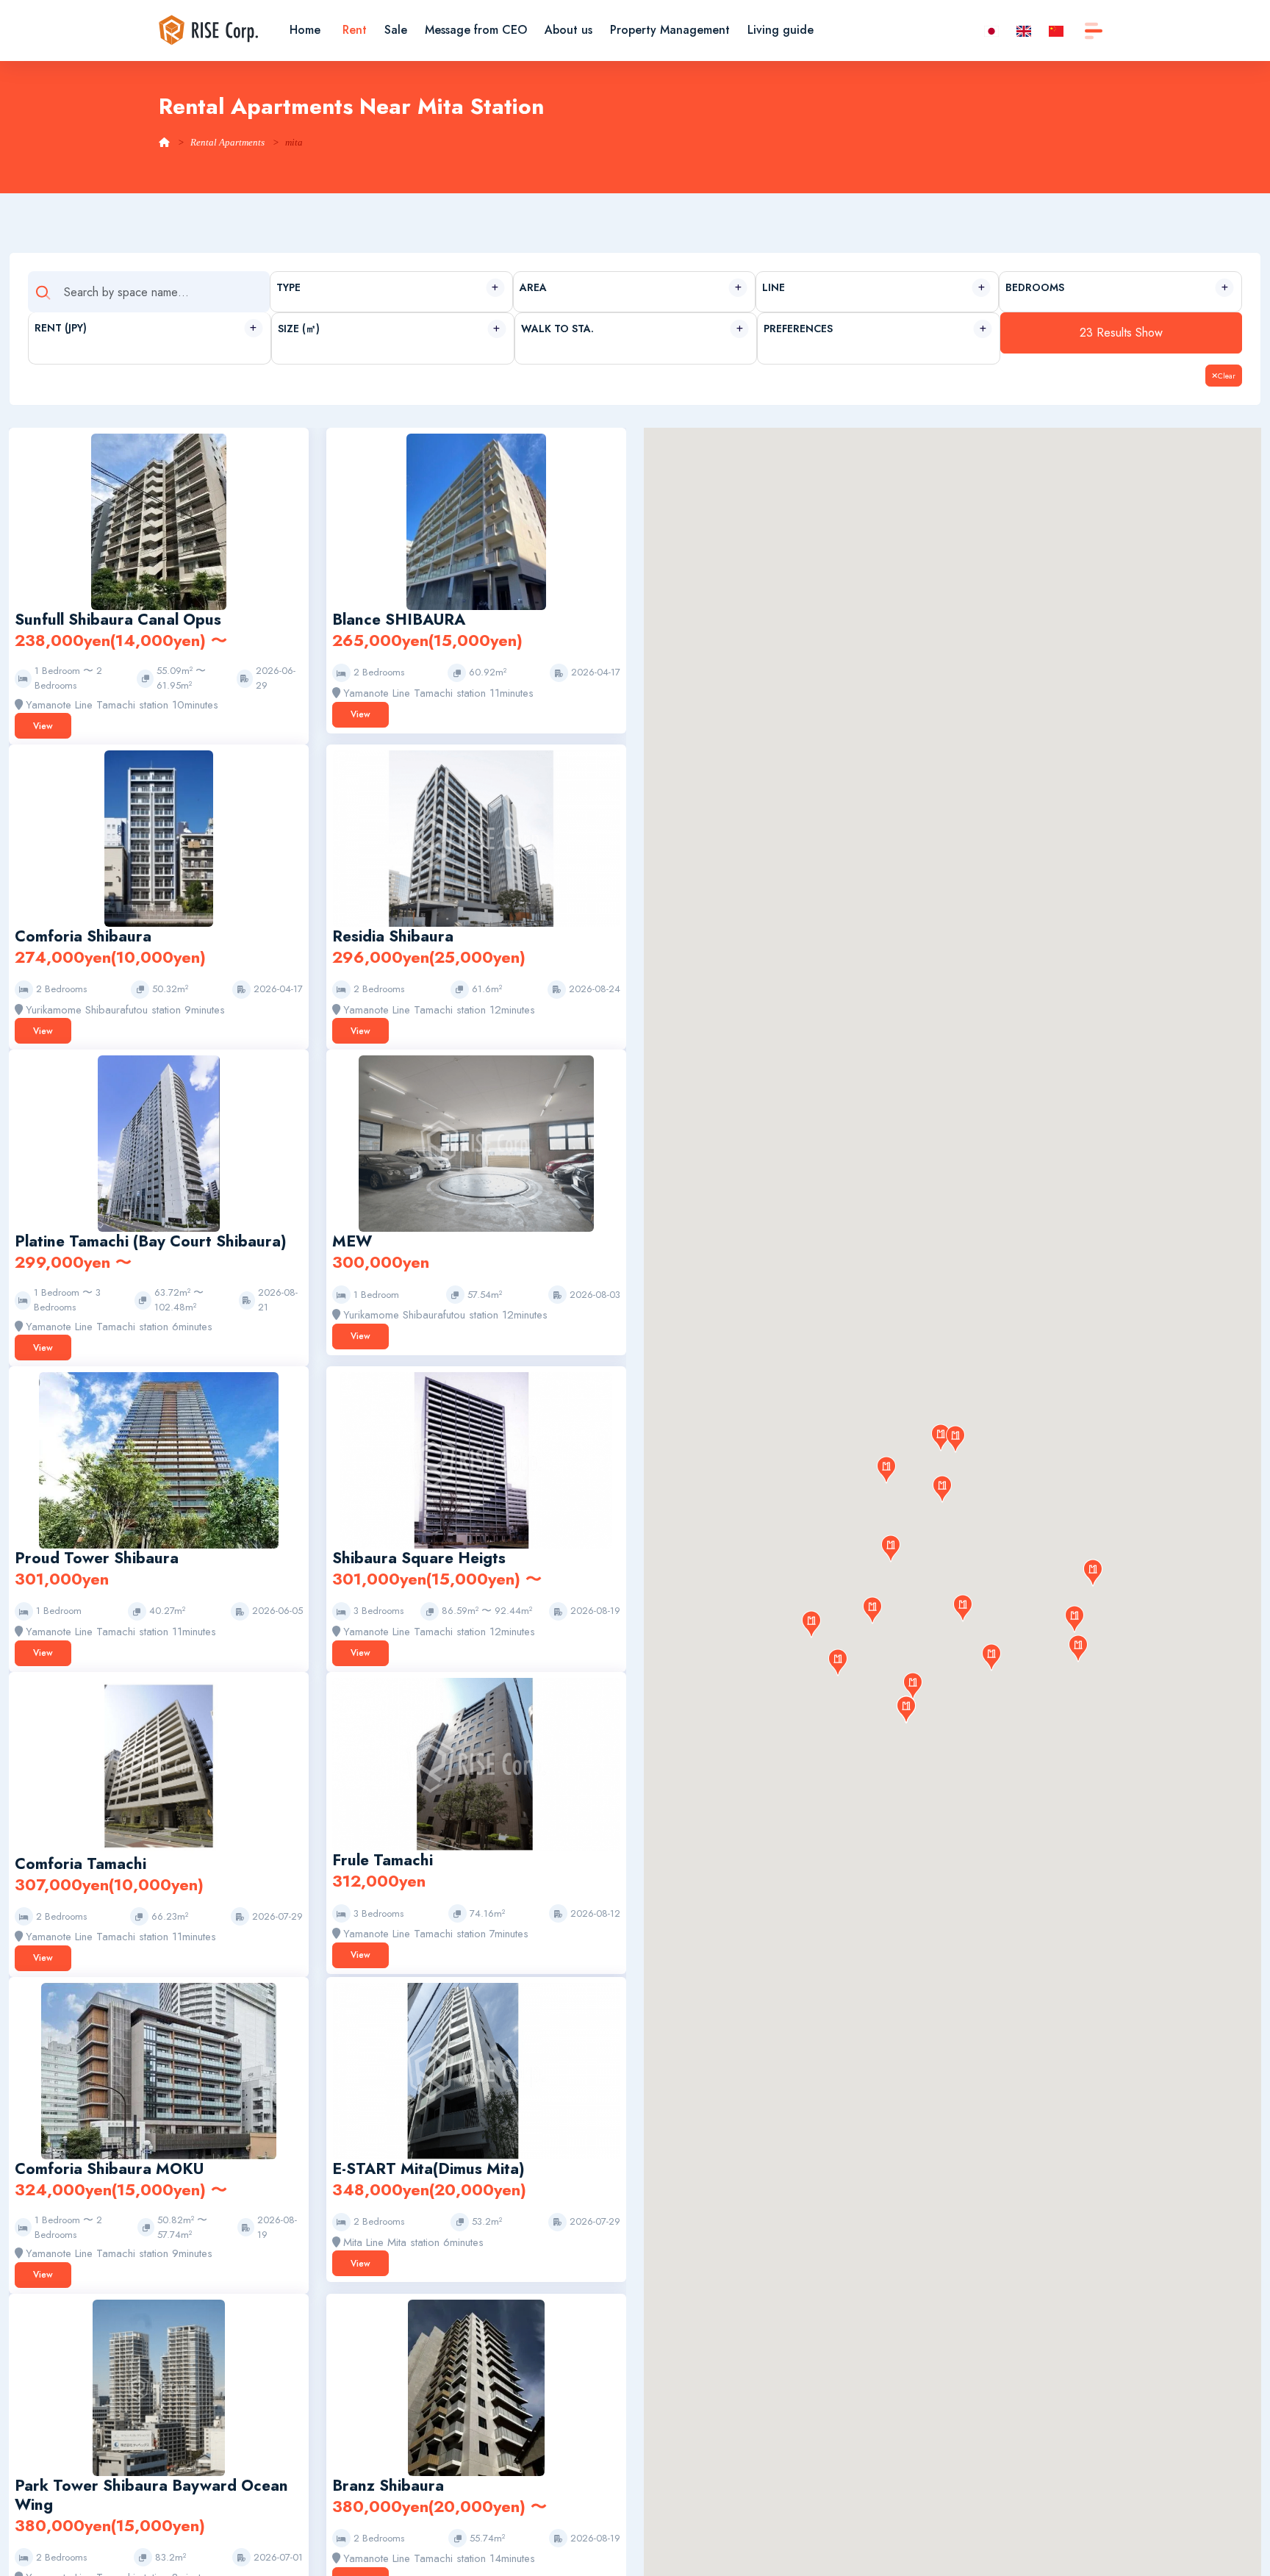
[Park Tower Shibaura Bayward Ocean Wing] (158, 2386)
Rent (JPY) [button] (61, 328)
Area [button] (533, 287)
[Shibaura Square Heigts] (476, 1460)
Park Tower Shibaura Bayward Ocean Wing (151, 2495)
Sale (396, 30)
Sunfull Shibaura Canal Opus (118, 620)
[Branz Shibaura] (476, 2386)
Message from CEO (476, 30)
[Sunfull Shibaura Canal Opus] (159, 521)
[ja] (991, 30)
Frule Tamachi (383, 1860)
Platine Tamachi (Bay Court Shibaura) (151, 1241)
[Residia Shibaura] (476, 838)
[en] (1024, 30)
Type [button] (288, 287)
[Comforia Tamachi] (159, 1765)
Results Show (1121, 333)
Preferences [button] (798, 329)
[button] (1075, 1619)
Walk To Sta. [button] (557, 329)
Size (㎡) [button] (299, 329)
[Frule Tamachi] (476, 1763)
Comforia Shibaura (83, 936)
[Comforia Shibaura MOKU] (158, 2070)
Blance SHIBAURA (399, 620)
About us (568, 30)
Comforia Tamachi (80, 1864)
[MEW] (476, 1143)
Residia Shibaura (393, 936)
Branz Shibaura (388, 2486)
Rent (355, 30)
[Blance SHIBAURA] (477, 521)
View (43, 726)
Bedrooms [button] (1035, 287)
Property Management (670, 30)
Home (305, 30)
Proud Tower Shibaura (97, 1558)
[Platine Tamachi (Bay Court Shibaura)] (159, 1143)
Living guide (781, 30)
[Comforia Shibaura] (159, 838)
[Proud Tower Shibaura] (159, 1460)
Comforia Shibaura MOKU (109, 2169)
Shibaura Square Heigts (419, 1558)
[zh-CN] (1056, 30)
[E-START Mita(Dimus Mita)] (476, 2070)
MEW (352, 1241)
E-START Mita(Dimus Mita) (428, 2169)
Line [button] (774, 287)
